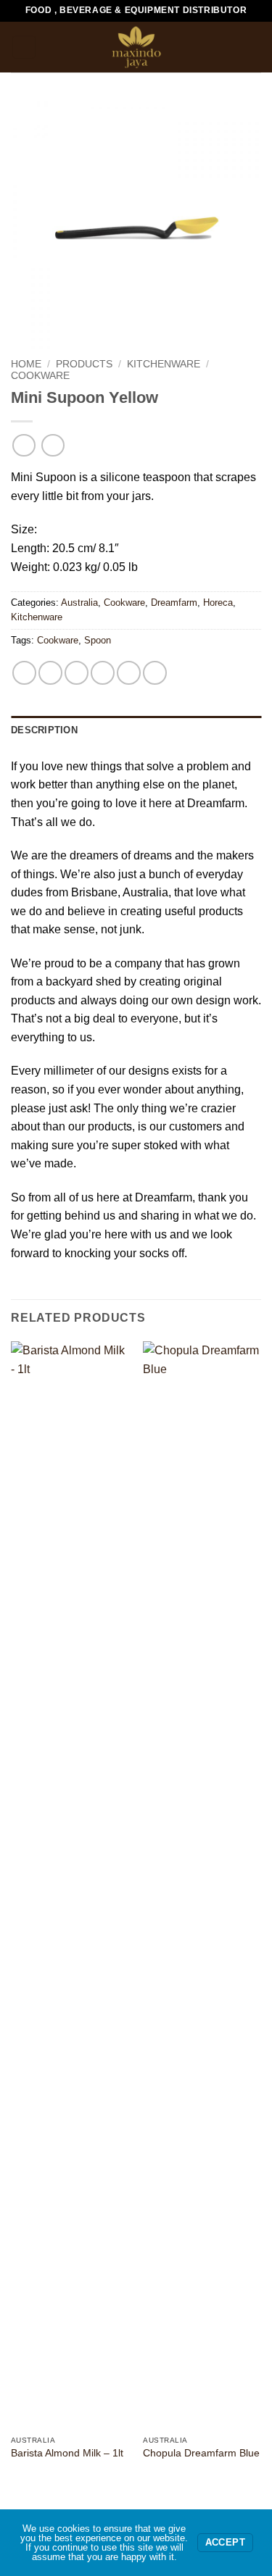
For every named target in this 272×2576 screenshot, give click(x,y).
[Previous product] (53, 445)
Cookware (40, 376)
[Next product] (24, 445)
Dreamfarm (174, 603)
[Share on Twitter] (77, 673)
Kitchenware (164, 364)
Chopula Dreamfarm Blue (201, 2453)
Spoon (98, 640)
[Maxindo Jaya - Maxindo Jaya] (136, 47)
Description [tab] (44, 730)
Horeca (218, 603)
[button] (24, 47)
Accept (225, 2543)
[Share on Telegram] (155, 673)
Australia (79, 603)
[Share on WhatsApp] (24, 673)
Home (26, 364)
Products (84, 364)
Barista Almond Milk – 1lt (67, 2453)
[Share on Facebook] (50, 673)
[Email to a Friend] (103, 673)
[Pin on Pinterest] (129, 673)
